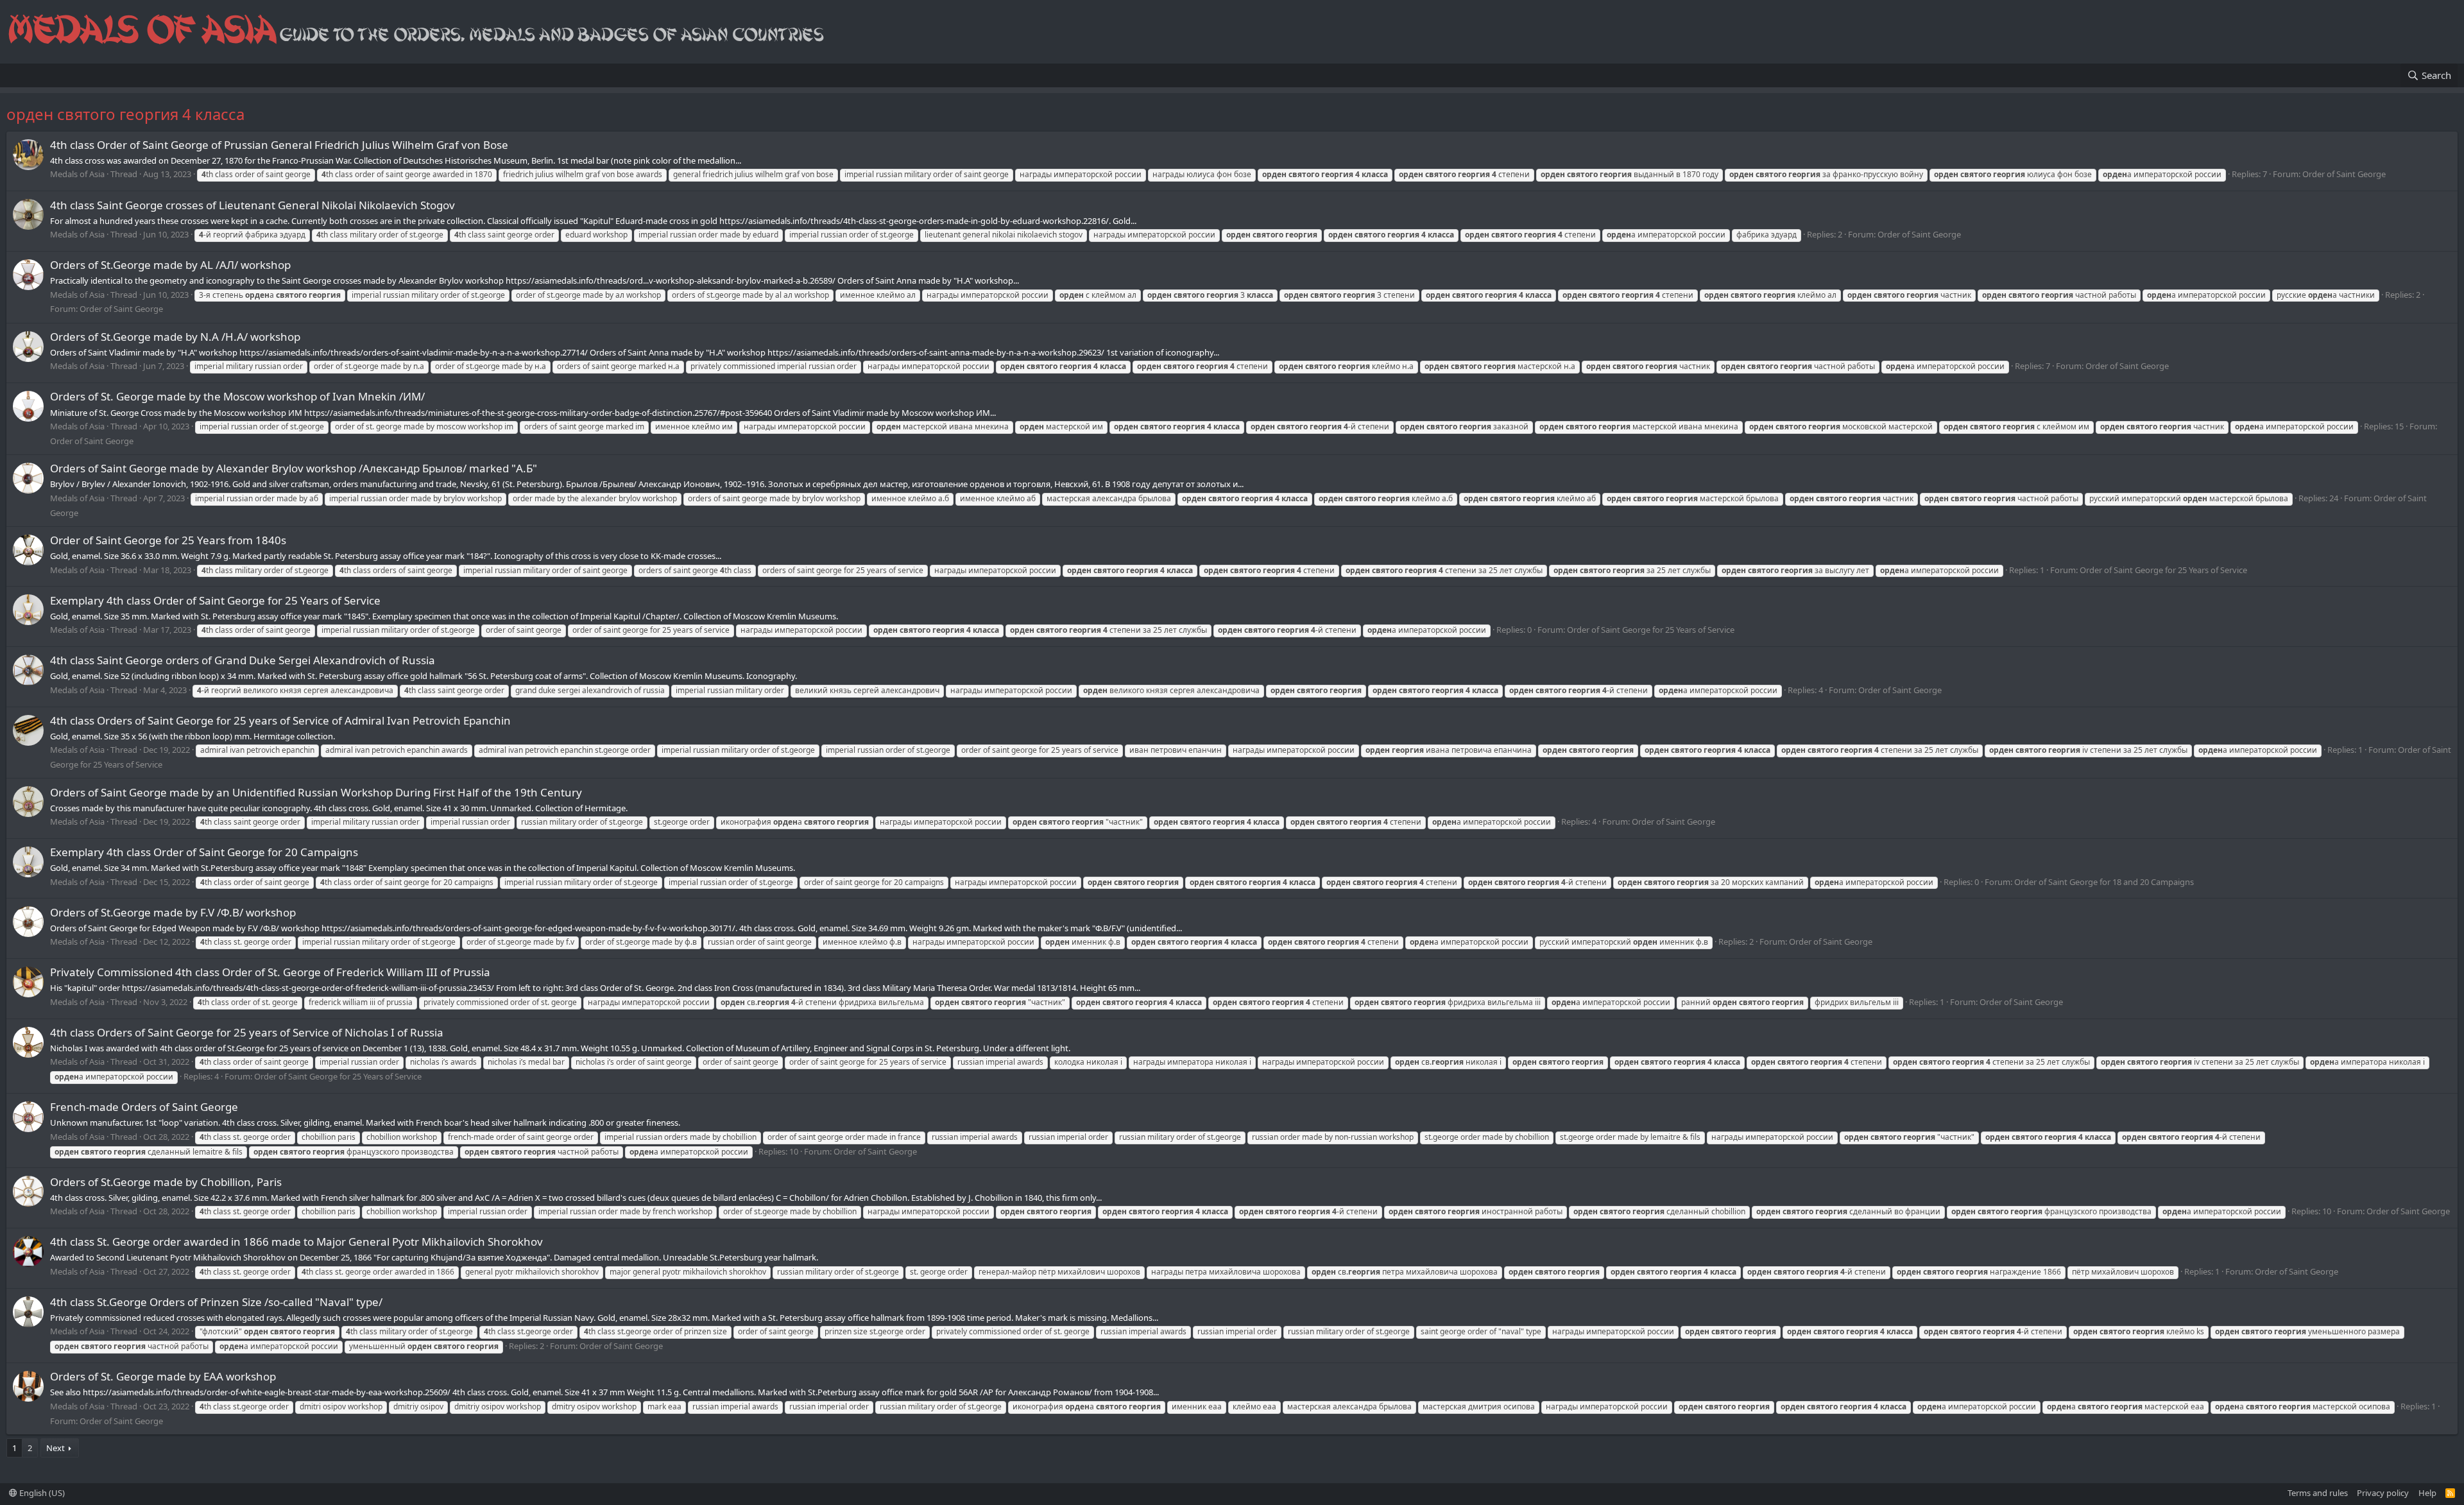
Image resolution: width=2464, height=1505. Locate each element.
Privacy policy (2383, 1493)
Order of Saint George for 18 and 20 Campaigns (2104, 882)
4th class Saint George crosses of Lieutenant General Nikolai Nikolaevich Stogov (252, 205)
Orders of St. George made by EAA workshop (163, 1376)
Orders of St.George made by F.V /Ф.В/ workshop (173, 912)
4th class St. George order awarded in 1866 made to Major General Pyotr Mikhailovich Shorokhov (296, 1242)
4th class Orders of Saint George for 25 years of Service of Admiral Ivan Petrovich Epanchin (280, 720)
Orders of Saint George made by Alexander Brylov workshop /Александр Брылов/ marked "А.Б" (294, 468)
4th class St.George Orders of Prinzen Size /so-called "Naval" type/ (216, 1302)
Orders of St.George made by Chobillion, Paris (166, 1182)
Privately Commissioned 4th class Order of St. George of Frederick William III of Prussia (270, 972)
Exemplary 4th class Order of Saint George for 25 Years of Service (215, 600)
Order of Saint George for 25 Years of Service (2163, 570)
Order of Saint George (2344, 174)
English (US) (41, 1493)
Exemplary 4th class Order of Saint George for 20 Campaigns (204, 852)
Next (56, 1448)
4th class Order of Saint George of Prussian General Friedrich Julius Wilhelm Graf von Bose (279, 145)
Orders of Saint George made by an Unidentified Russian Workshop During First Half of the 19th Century (316, 792)
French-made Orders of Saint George (144, 1107)
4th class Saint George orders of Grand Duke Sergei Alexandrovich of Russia (243, 660)
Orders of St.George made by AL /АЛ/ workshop (170, 265)
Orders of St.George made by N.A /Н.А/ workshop (175, 337)
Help (2427, 1493)
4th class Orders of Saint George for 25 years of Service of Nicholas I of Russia (247, 1032)
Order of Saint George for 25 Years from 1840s (168, 540)
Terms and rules (2318, 1493)
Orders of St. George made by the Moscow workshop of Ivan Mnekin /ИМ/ (237, 396)
